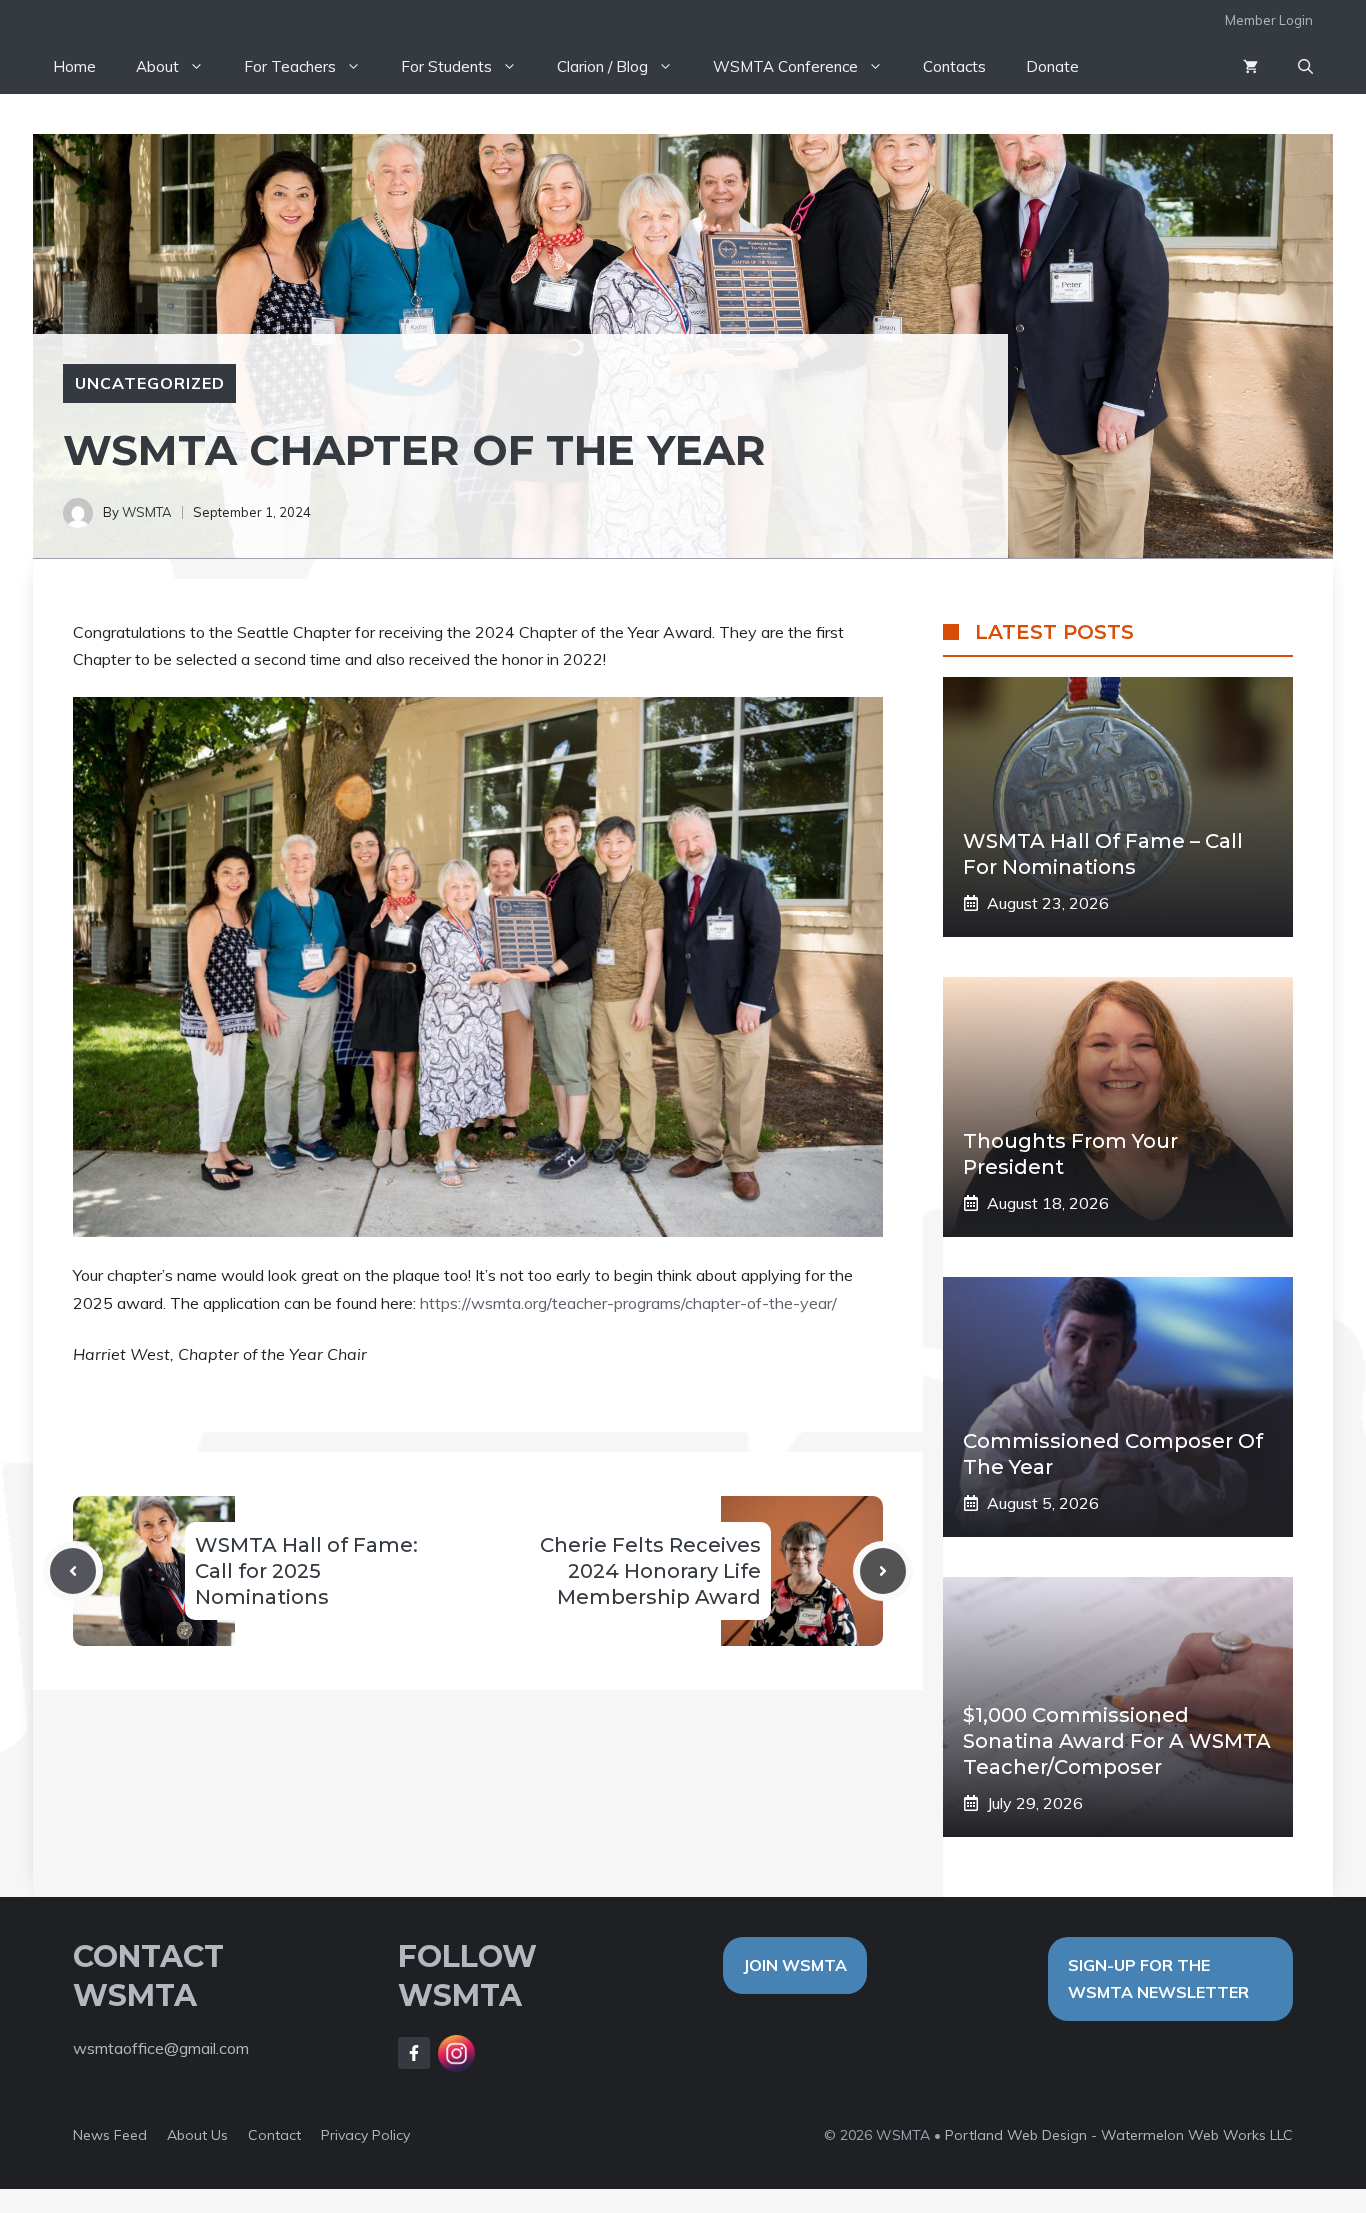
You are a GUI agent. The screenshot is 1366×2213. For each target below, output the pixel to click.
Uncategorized (149, 383)
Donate (1052, 66)
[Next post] (883, 1571)
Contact (274, 2135)
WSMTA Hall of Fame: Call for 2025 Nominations (306, 1571)
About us (197, 2135)
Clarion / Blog (602, 66)
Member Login (1269, 20)
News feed (110, 2135)
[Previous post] (73, 1571)
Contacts (954, 66)
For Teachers (290, 66)
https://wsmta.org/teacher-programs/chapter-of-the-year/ (628, 1303)
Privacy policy (365, 2135)
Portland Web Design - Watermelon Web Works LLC (1119, 2135)
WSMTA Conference (785, 66)
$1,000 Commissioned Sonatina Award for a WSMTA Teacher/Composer (1117, 1741)
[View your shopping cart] (1250, 67)
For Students (446, 66)
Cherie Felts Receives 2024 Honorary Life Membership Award (650, 1571)
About (157, 66)
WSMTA (147, 512)
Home (74, 66)
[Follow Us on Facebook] (414, 2053)
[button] (1305, 67)
